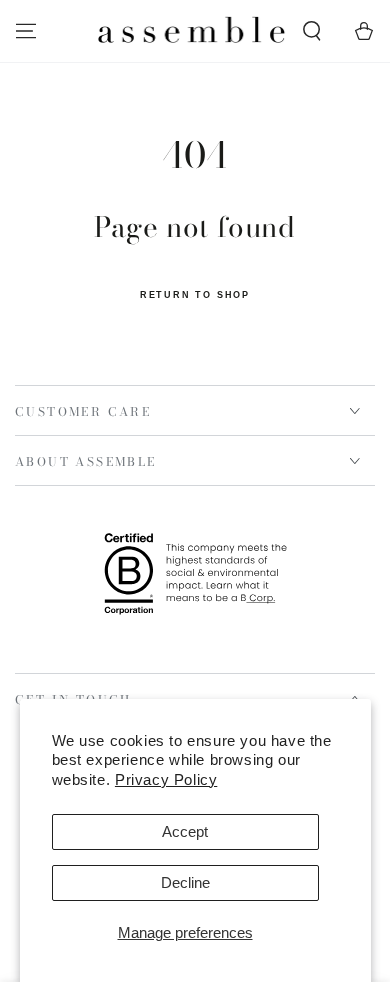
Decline (185, 882)
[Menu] (26, 31)
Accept (185, 831)
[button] (312, 31)
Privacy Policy (166, 779)
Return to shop (195, 295)
